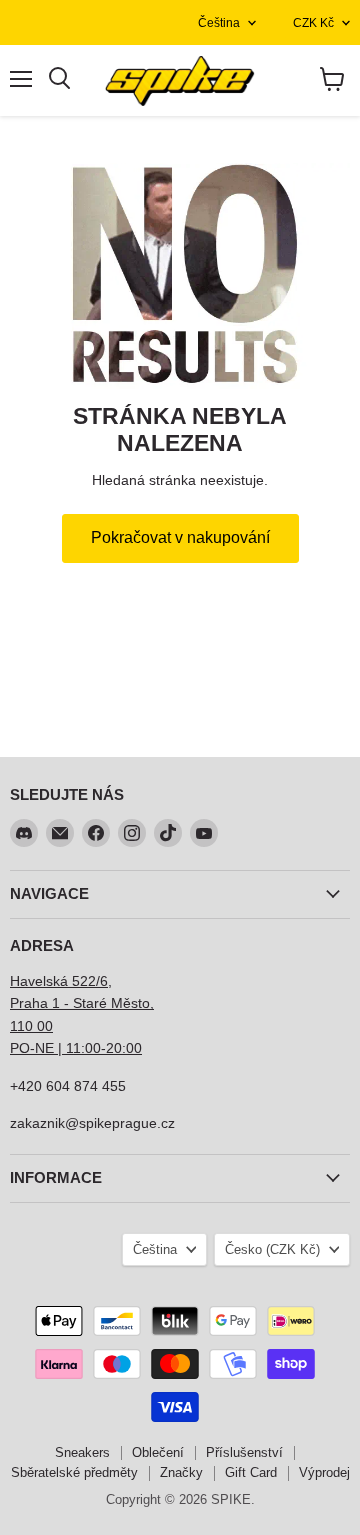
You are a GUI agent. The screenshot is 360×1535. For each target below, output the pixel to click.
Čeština (219, 23)
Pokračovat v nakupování (180, 537)
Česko (272, 1249)
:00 (132, 1048)
